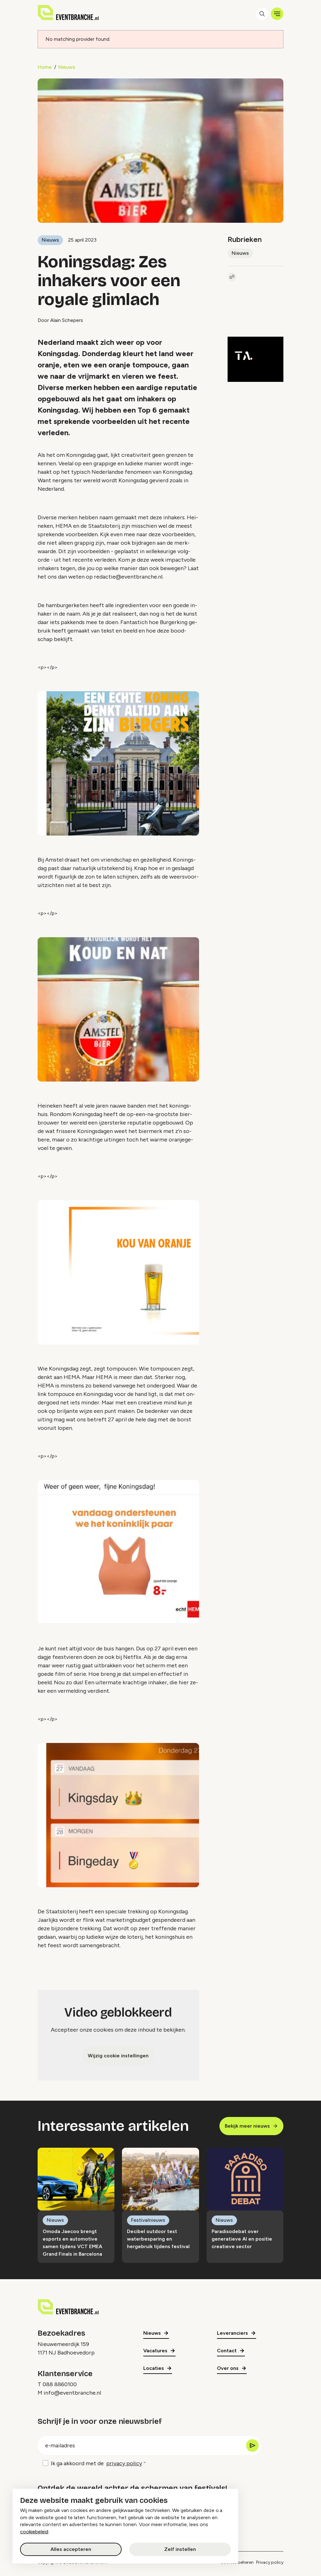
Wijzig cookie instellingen (118, 2056)
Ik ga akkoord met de (96, 2463)
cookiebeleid (34, 2532)
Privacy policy (270, 2562)
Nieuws (67, 67)
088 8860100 (60, 2384)
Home (45, 67)
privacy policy (124, 2463)
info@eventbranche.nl (72, 2393)
